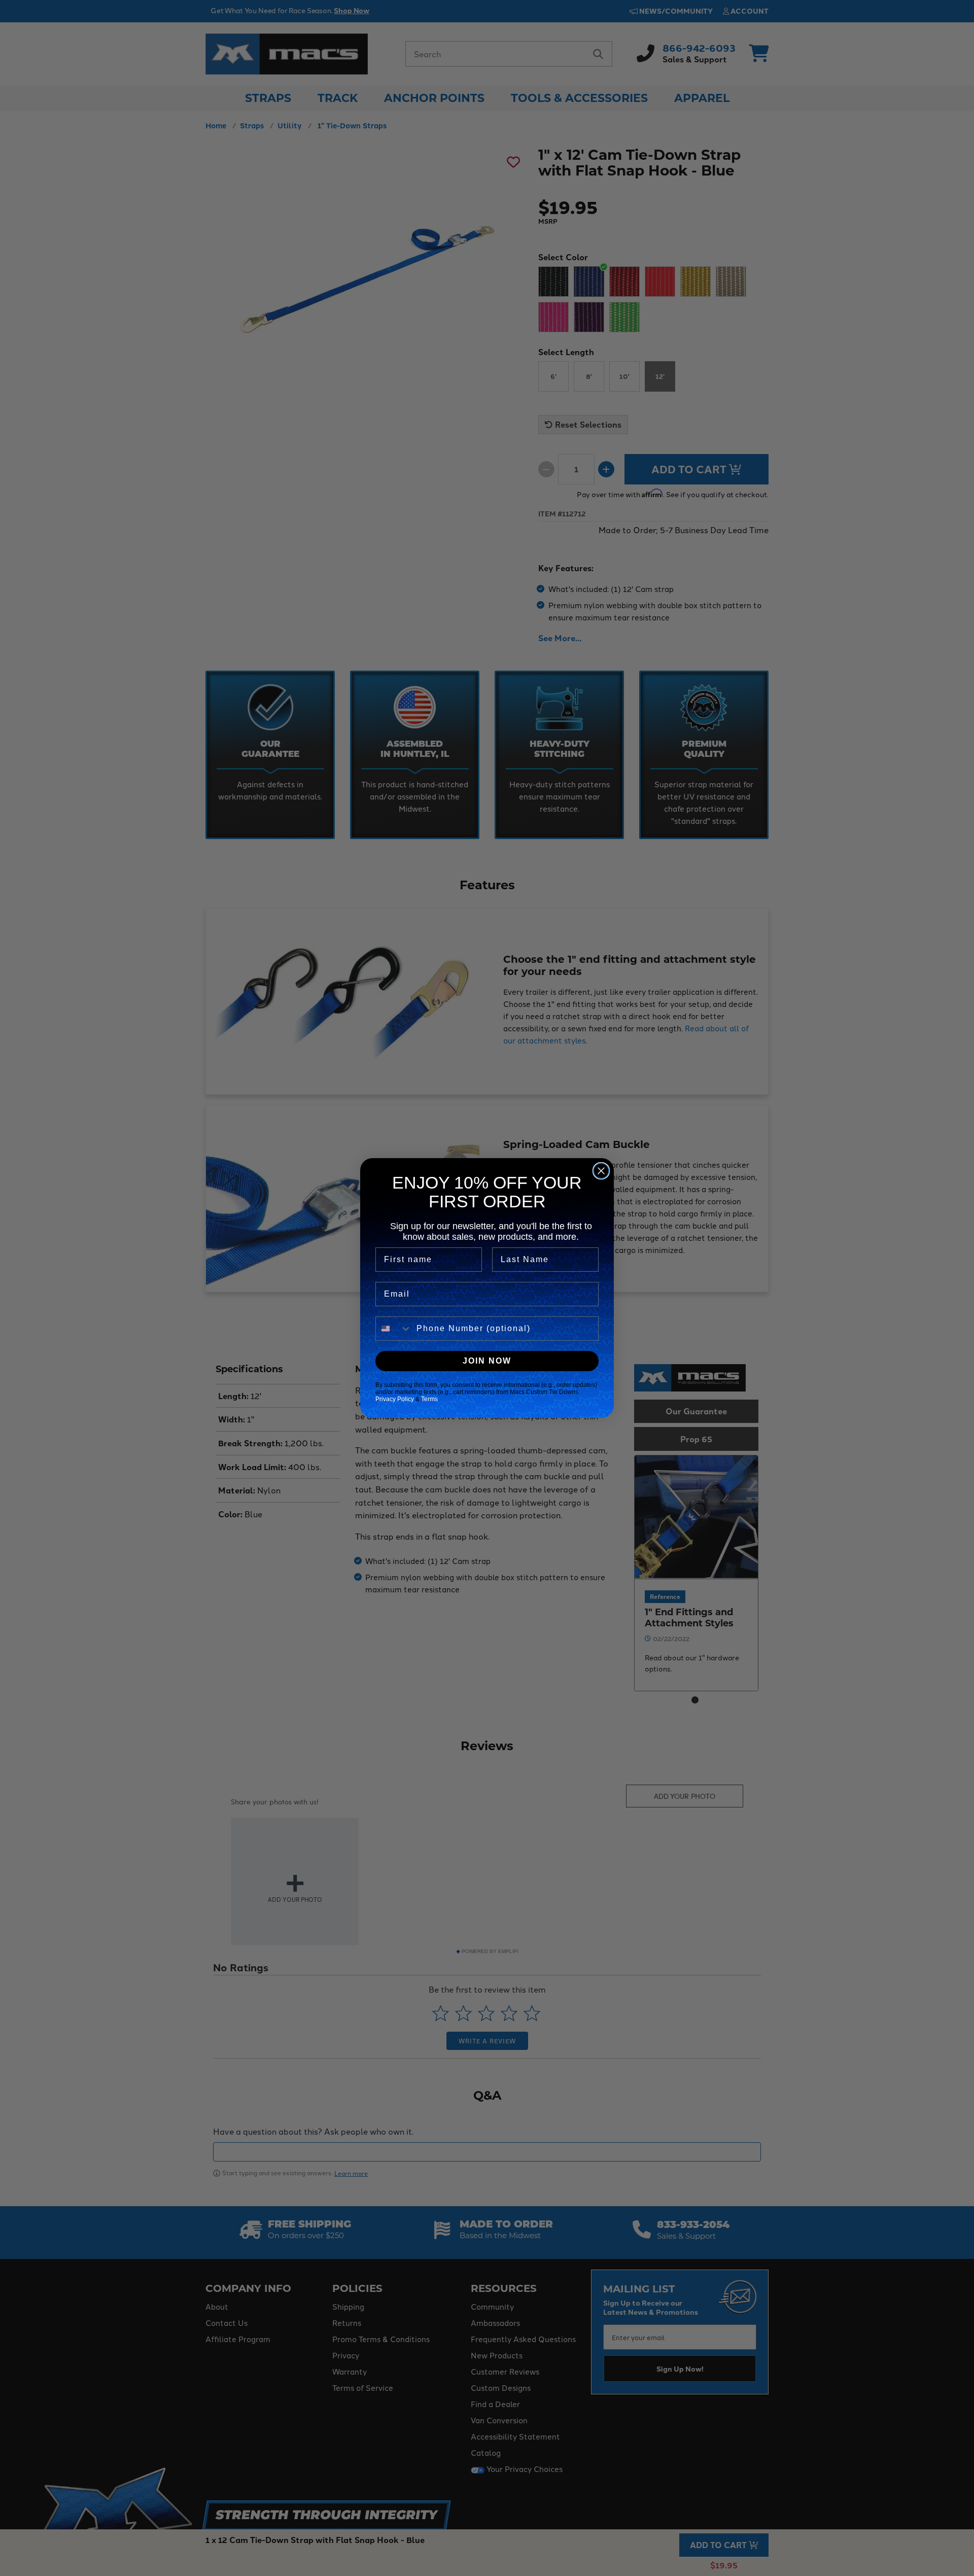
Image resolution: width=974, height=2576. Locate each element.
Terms (429, 1399)
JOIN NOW (487, 1361)
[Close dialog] (601, 1171)
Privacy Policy (395, 1399)
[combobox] (394, 1329)
